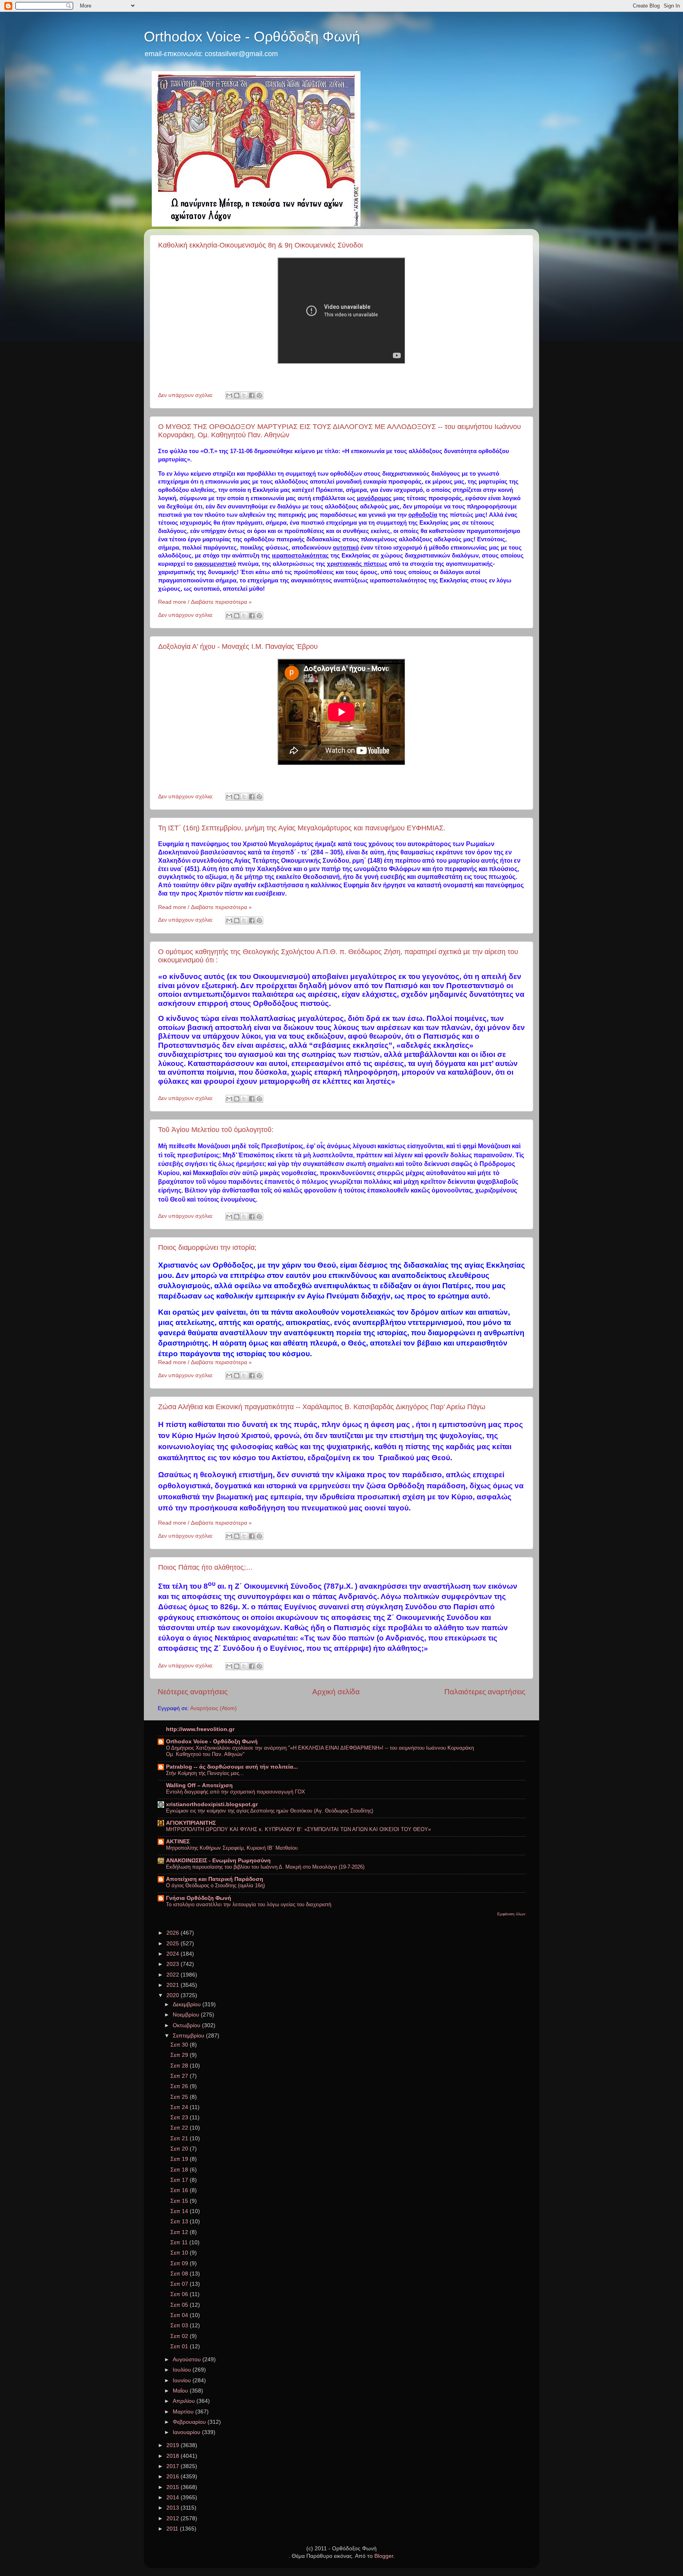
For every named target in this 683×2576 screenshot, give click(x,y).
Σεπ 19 (180, 2159)
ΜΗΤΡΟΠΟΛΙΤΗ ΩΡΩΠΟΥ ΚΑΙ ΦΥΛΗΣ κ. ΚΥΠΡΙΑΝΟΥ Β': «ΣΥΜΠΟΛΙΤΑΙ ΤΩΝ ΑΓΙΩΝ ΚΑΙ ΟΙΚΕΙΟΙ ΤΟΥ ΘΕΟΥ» (298, 1829)
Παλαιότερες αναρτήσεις (485, 1692)
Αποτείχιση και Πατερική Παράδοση (215, 1879)
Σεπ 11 (180, 2242)
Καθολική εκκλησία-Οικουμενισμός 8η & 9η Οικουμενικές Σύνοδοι (260, 245)
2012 (174, 2518)
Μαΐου (181, 2391)
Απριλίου (185, 2401)
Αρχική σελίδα (336, 1692)
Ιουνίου (183, 2380)
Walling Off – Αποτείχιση (199, 1785)
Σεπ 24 (180, 2107)
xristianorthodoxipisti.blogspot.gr (212, 1804)
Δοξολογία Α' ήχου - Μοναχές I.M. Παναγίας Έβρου (238, 646)
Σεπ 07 (180, 2284)
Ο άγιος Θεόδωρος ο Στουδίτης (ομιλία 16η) (215, 1885)
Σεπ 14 (180, 2211)
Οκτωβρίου (187, 2025)
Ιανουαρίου (187, 2432)
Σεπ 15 (180, 2201)
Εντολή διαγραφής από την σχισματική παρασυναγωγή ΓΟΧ (236, 1792)
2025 (174, 1944)
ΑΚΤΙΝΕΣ (178, 1842)
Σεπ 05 (180, 2305)
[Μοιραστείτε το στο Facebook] (252, 395)
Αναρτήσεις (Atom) (213, 1708)
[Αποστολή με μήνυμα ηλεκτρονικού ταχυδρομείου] (229, 395)
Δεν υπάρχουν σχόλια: (187, 395)
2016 (174, 2477)
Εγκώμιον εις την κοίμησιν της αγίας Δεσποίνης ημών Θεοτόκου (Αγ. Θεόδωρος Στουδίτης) (270, 1811)
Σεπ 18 (180, 2170)
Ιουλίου (183, 2370)
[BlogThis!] (237, 395)
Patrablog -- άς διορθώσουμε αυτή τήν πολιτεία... (232, 1767)
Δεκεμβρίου (188, 2004)
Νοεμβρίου (187, 2015)
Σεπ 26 (180, 2086)
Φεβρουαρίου (190, 2422)
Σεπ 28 (180, 2066)
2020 (174, 1995)
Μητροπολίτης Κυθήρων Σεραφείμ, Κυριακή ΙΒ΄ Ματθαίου (232, 1848)
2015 (174, 2487)
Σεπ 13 (180, 2222)
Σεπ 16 (180, 2190)
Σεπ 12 (180, 2232)
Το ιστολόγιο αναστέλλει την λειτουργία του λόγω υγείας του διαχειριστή (249, 1904)
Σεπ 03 (180, 2326)
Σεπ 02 (180, 2336)
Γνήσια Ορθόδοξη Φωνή (199, 1898)
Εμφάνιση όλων (511, 1914)
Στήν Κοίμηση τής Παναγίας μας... (205, 1773)
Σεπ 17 (180, 2180)
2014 (174, 2498)
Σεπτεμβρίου (189, 2036)
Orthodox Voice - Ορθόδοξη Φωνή (252, 37)
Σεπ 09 (180, 2263)
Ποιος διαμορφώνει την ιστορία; (207, 1247)
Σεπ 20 (180, 2149)
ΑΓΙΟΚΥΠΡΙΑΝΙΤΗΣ (191, 1823)
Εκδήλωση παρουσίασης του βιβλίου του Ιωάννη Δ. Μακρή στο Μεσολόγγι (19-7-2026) (265, 1867)
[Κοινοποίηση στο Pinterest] (259, 395)
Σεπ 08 (180, 2274)
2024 (174, 1954)
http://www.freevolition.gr (200, 1729)
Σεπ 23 (180, 2118)
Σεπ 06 (180, 2294)
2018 (174, 2456)
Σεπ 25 (180, 2097)
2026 (174, 1933)
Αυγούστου (188, 2360)
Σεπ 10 (180, 2253)
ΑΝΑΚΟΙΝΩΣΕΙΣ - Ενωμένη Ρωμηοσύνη (218, 1861)
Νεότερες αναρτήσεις (193, 1692)
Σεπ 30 (180, 2045)
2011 (173, 2529)
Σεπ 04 (180, 2315)
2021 (174, 1985)
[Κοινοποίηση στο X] (244, 395)
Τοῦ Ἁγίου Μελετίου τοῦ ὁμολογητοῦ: (216, 1130)
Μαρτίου (184, 2412)
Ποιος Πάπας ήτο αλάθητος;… (206, 1567)
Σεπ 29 (180, 2055)
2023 (174, 1964)
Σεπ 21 (180, 2138)
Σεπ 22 (180, 2128)
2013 (174, 2508)
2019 (174, 2445)
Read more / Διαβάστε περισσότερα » (205, 602)
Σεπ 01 (180, 2346)
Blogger (384, 2556)
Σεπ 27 (180, 2076)
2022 (174, 1975)
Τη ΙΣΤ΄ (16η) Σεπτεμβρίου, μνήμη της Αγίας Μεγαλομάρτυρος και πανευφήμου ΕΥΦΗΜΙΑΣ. (302, 828)
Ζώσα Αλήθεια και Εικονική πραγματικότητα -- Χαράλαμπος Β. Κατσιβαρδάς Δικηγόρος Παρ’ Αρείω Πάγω (322, 1407)
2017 (174, 2466)
